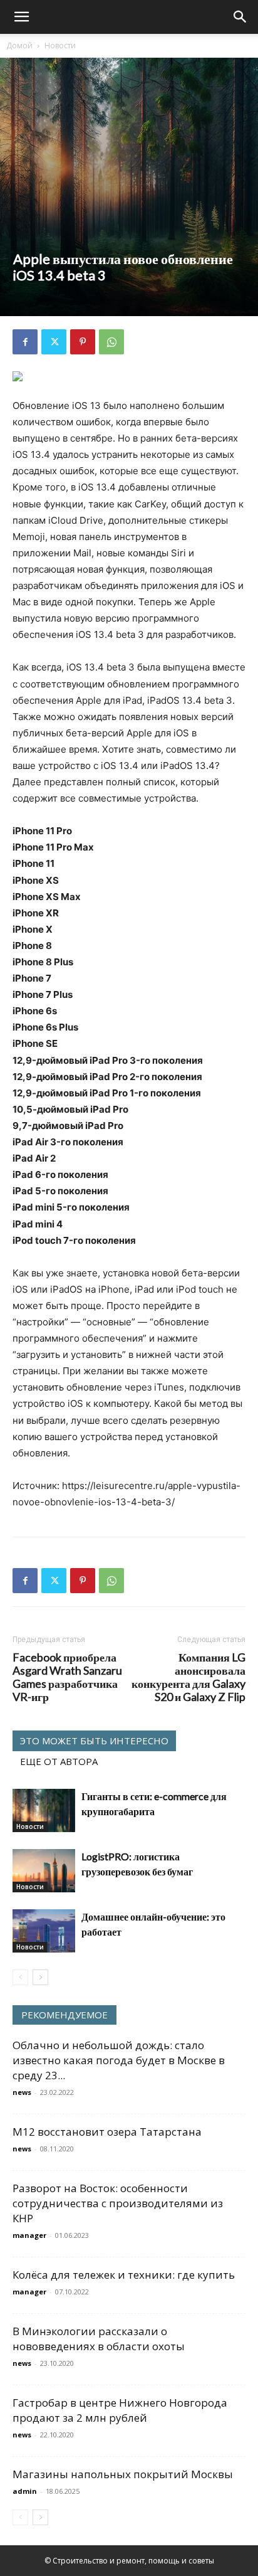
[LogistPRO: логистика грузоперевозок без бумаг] (44, 1871)
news (22, 2092)
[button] (21, 17)
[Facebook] (25, 342)
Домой (19, 45)
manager (29, 2235)
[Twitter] (54, 342)
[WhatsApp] (111, 342)
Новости (60, 45)
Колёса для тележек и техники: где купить (124, 2275)
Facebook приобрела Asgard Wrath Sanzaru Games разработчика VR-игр (67, 1677)
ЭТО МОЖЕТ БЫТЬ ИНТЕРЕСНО (94, 1741)
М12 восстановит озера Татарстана (107, 2132)
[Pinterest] (83, 342)
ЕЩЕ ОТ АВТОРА (59, 1761)
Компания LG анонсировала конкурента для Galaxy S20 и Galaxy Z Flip (188, 1677)
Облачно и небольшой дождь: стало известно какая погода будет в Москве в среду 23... (119, 2060)
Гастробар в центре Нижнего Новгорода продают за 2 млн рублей (120, 2410)
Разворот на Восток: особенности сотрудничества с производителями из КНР (118, 2203)
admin (25, 2491)
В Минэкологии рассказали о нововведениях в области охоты (99, 2339)
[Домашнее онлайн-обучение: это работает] (44, 1931)
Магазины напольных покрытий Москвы (123, 2474)
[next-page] (40, 1977)
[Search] (240, 17)
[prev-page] (20, 1977)
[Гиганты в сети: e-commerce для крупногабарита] (44, 1810)
